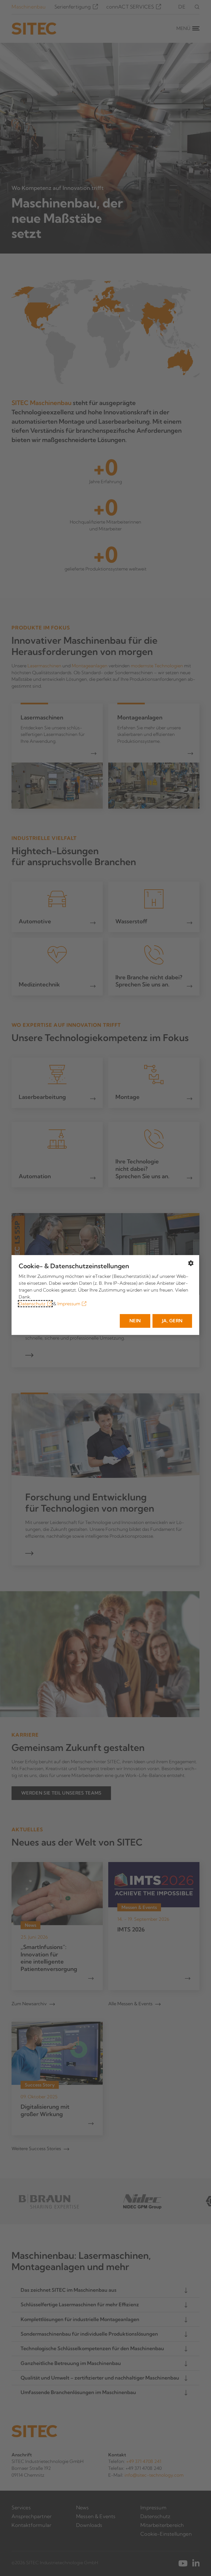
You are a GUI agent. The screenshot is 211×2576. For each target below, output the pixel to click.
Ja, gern (172, 1321)
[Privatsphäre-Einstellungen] (191, 1263)
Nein (135, 1321)
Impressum (69, 1304)
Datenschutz (32, 1304)
